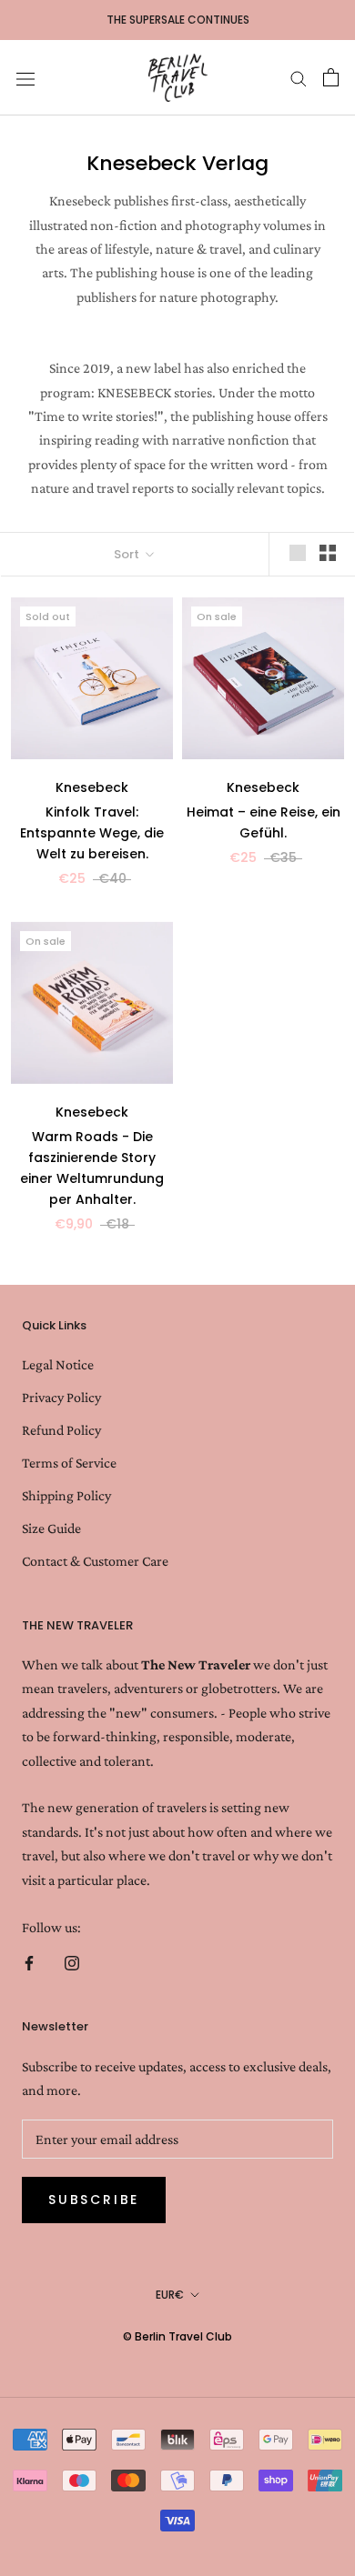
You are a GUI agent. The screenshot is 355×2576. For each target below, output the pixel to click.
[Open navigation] (25, 78)
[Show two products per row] (328, 553)
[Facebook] (29, 1961)
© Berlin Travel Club (177, 2336)
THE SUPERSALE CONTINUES (178, 20)
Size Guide (51, 1528)
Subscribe (94, 2200)
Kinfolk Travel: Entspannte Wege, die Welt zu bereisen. (92, 833)
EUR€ (170, 2295)
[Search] (299, 77)
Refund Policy (61, 1430)
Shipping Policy (66, 1495)
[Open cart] (331, 77)
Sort (128, 554)
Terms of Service (69, 1463)
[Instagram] (72, 1961)
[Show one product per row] (298, 553)
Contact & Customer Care (95, 1561)
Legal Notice (58, 1364)
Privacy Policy (61, 1397)
